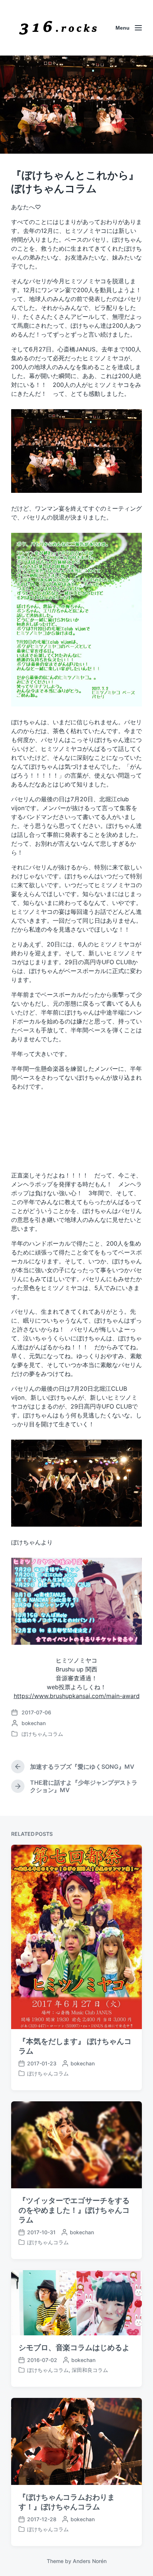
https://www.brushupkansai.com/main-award (77, 1696)
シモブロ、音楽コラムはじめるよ (74, 2348)
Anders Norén (90, 2561)
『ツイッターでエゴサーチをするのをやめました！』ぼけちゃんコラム (74, 2210)
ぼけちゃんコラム (42, 1734)
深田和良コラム (90, 2370)
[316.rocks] (58, 28)
